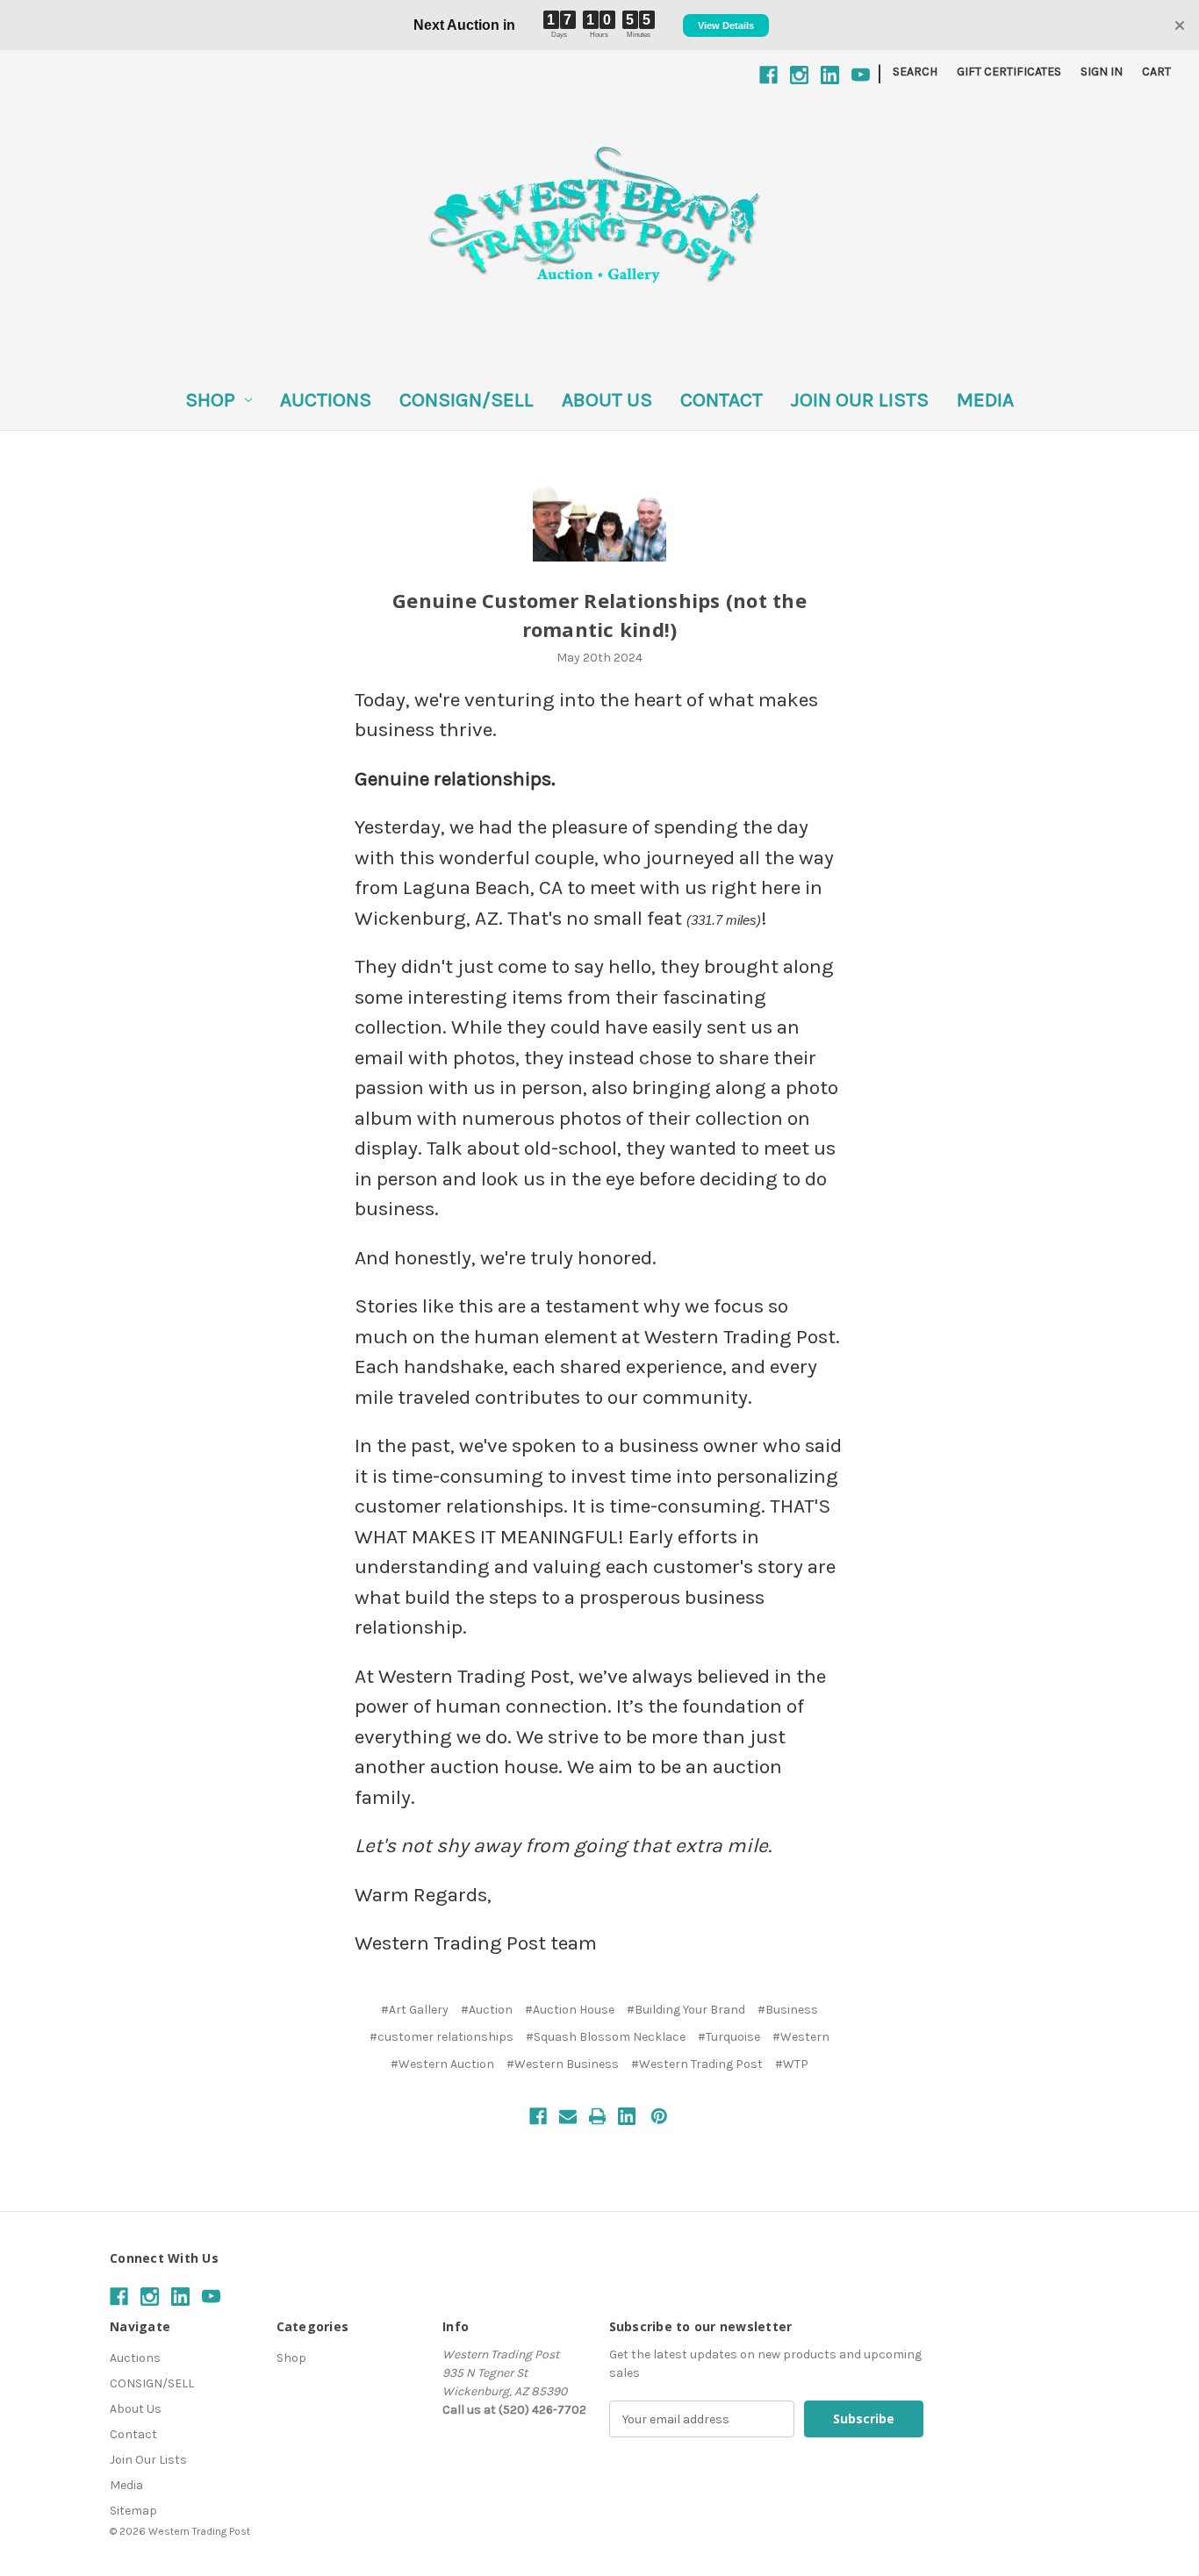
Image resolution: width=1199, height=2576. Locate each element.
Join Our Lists (860, 400)
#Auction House (570, 2010)
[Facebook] (768, 75)
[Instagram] (799, 75)
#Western (801, 2037)
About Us (607, 400)
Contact (722, 400)
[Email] (568, 2116)
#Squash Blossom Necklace (606, 2037)
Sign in (1102, 72)
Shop (210, 400)
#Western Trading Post (697, 2064)
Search (915, 72)
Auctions (326, 400)
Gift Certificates (1009, 72)
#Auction (487, 2010)
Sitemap (133, 2511)
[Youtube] (861, 75)
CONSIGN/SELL (467, 400)
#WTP (792, 2064)
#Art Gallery (415, 2010)
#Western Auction (442, 2064)
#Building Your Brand (686, 2010)
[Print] (598, 2116)
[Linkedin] (830, 75)
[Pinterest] (659, 2116)
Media (985, 400)
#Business (788, 2010)
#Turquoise (729, 2037)
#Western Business (563, 2064)
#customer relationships (442, 2037)
